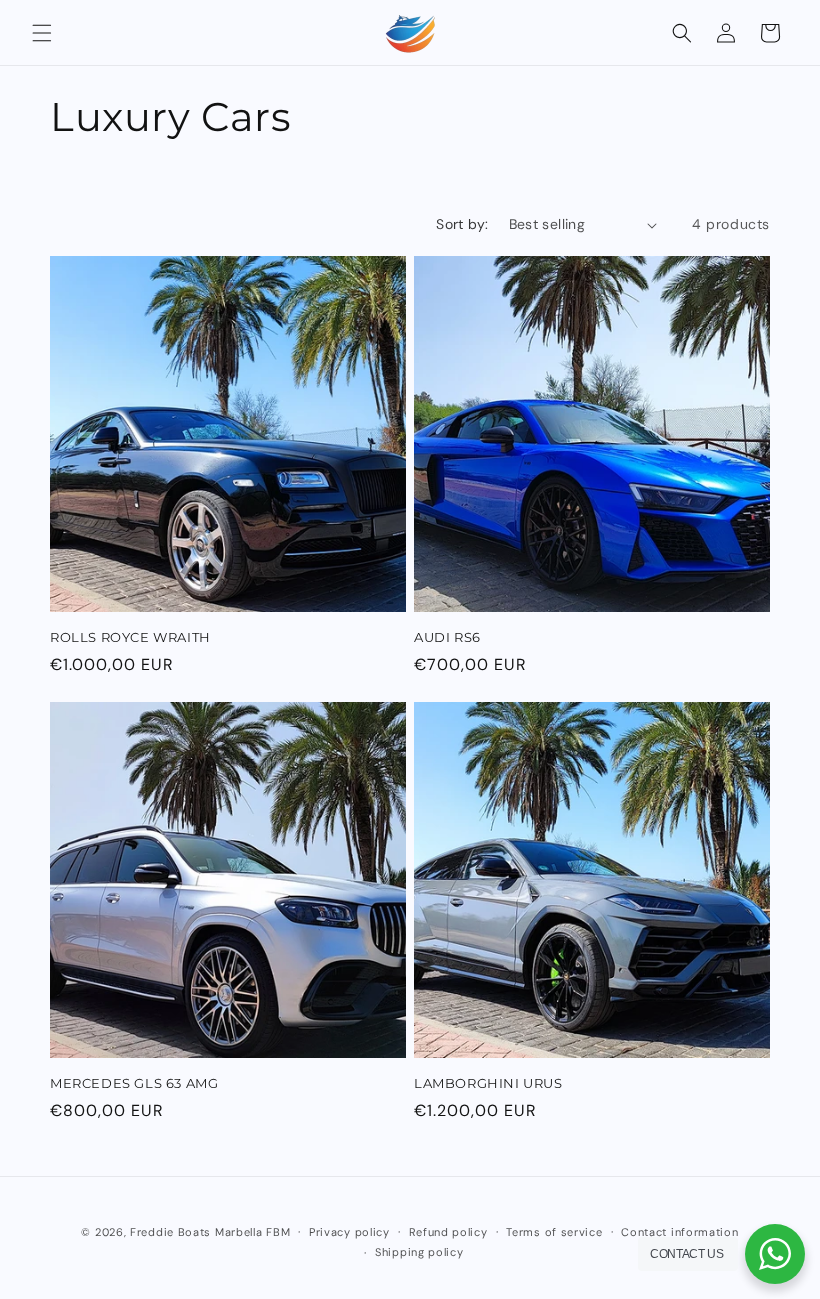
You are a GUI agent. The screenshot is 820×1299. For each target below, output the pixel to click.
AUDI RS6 (447, 637)
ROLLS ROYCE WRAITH (130, 637)
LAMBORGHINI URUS (488, 1083)
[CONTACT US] (775, 1254)
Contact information (679, 1232)
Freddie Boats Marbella (196, 1232)
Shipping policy (419, 1252)
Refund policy (448, 1232)
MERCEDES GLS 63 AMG (134, 1083)
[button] (42, 33)
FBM (278, 1232)
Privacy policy (349, 1232)
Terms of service (554, 1232)
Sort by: (462, 224)
